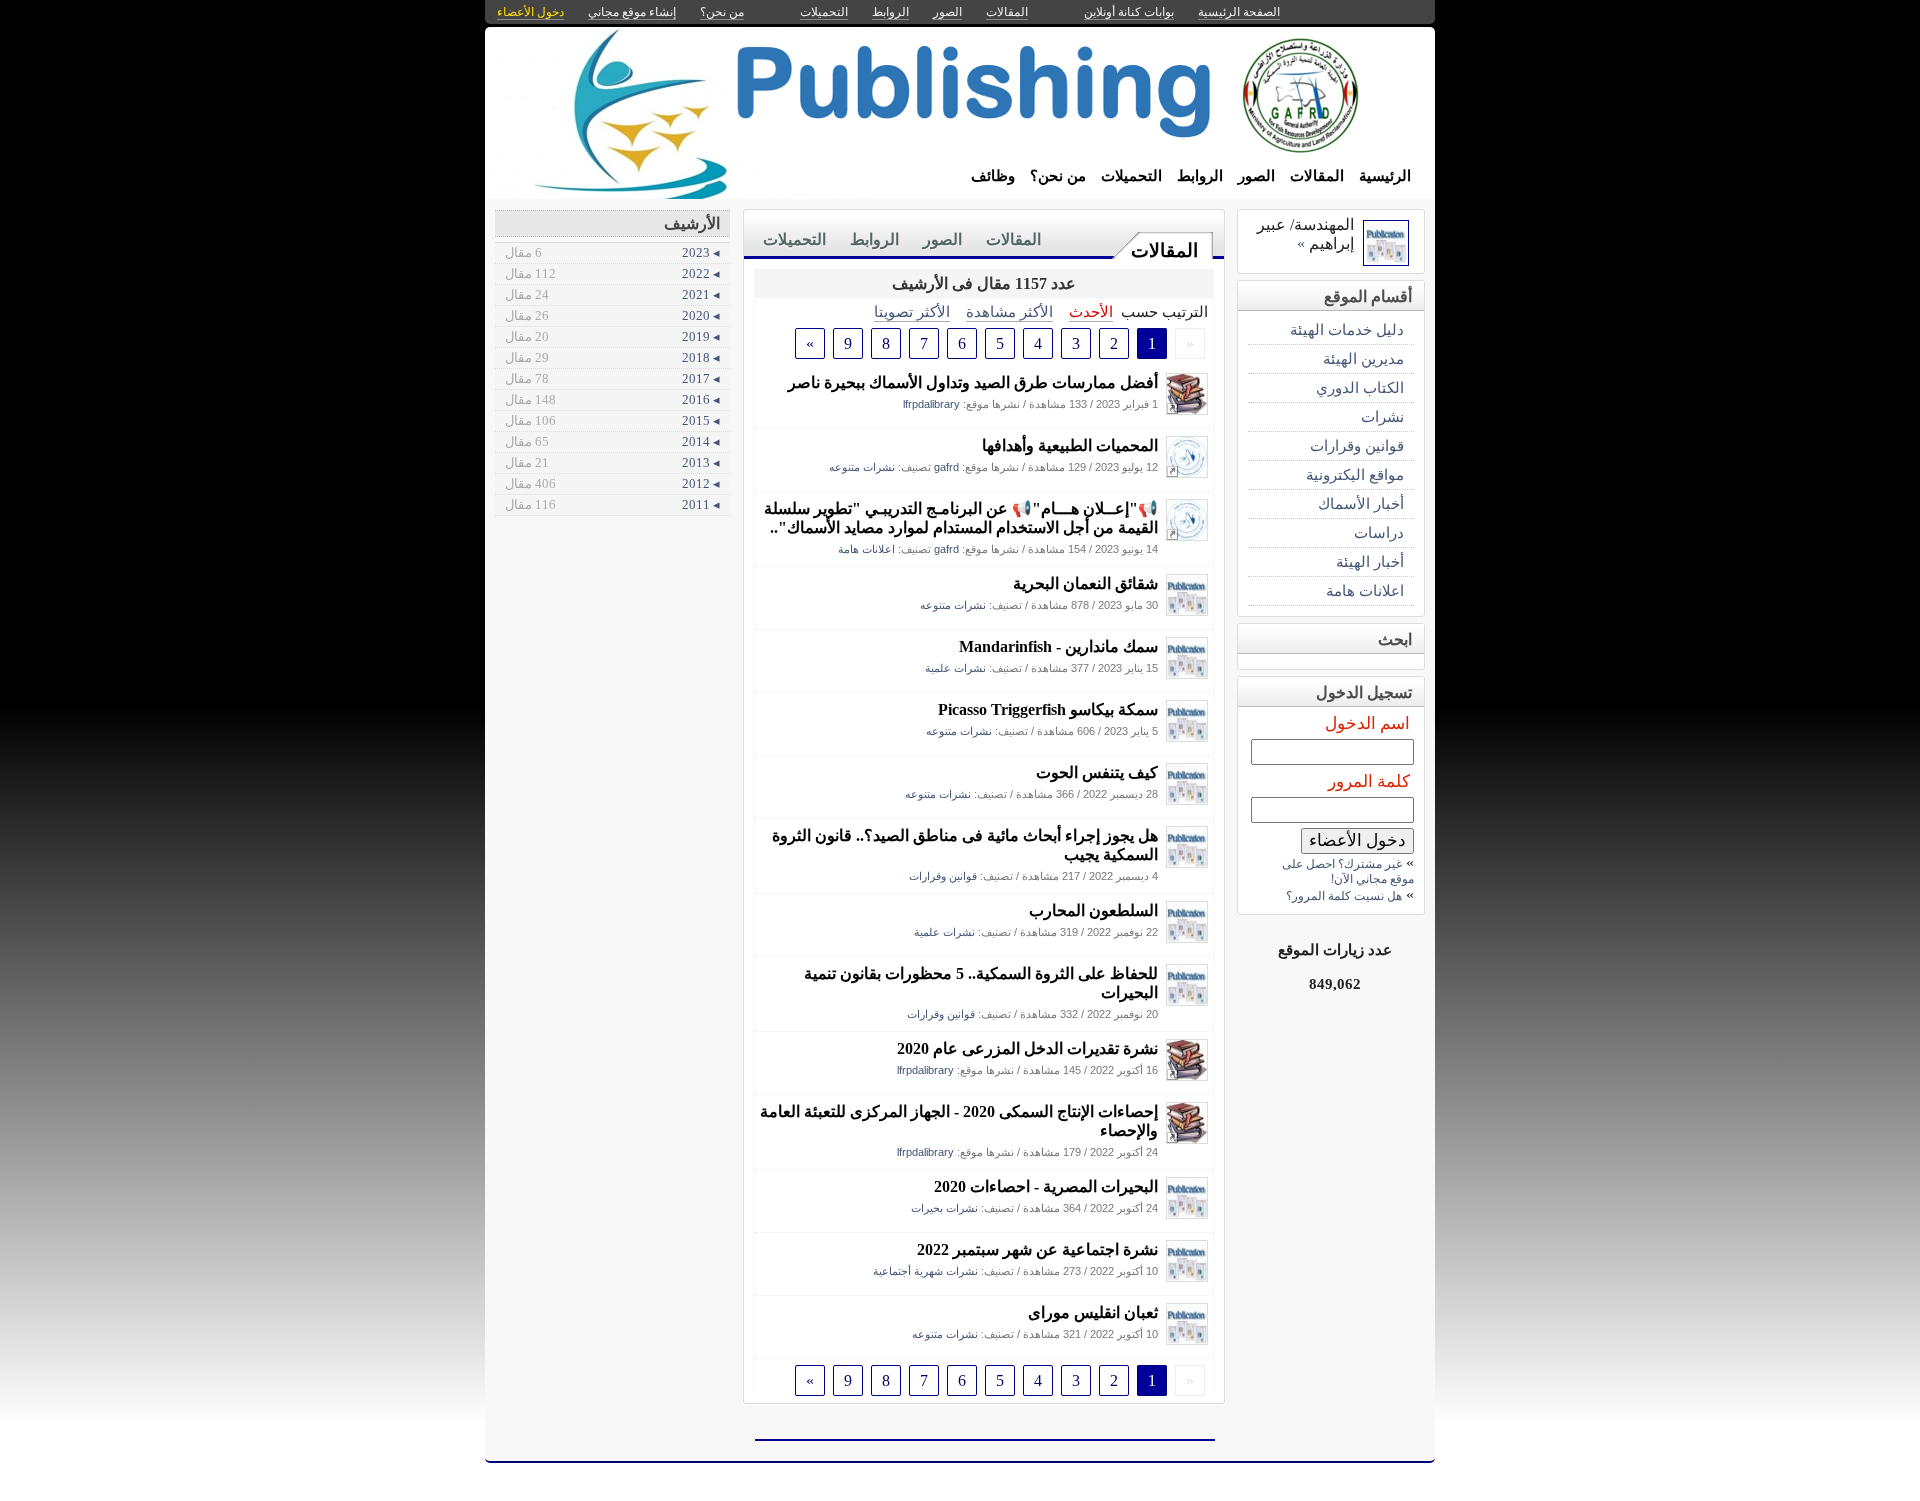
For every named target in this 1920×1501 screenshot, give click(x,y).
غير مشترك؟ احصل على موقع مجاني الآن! (1348, 871)
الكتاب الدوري (1360, 387)
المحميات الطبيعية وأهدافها (1070, 445)
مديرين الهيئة (1363, 358)
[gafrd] (1187, 472)
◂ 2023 (612, 252)
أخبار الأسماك (1361, 503)
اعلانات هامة (866, 549)
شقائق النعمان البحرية (1085, 583)
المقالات (1317, 176)
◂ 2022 (612, 273)
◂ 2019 (612, 336)
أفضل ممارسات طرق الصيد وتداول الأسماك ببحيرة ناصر (973, 382)
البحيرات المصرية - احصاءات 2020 (1046, 1186)
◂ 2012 (612, 483)
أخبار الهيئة (1370, 561)
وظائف (993, 176)
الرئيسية (1385, 176)
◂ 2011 (612, 504)
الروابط (1200, 176)
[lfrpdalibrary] (1187, 409)
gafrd (946, 467)
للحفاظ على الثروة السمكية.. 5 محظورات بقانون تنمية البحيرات (981, 983)
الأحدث (1091, 311)
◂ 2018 (612, 357)
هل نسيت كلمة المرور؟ (1344, 896)
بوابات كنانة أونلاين (1129, 12)
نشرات (1382, 416)
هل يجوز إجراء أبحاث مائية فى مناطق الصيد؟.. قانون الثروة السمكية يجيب (965, 845)
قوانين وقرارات (943, 876)
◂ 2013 (612, 462)
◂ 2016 (612, 399)
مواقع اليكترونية (1355, 474)
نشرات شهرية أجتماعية (925, 1271)
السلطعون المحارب (1093, 910)
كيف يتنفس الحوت (1097, 772)
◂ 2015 (612, 420)
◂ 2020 (612, 315)
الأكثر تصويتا (912, 311)
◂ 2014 (612, 441)
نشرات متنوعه (862, 467)
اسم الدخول (1367, 723)
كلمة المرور (1369, 781)
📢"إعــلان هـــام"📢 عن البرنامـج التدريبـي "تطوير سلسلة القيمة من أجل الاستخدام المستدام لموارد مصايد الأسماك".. (961, 518)
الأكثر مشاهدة (1009, 311)
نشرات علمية (955, 668)
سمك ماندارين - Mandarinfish (1058, 646)
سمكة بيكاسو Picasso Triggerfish (1048, 709)
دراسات (1379, 532)
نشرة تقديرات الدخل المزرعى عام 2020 (1027, 1048)
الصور (1256, 176)
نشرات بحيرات (944, 1208)
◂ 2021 (612, 294)
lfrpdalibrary (931, 404)
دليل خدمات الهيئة (1347, 329)
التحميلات (1131, 176)
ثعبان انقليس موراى (1093, 1312)
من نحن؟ (1058, 176)
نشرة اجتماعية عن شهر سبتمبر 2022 (1037, 1249)
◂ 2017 (612, 378)
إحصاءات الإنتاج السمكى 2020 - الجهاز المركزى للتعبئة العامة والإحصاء (959, 1121)
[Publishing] (1187, 610)
